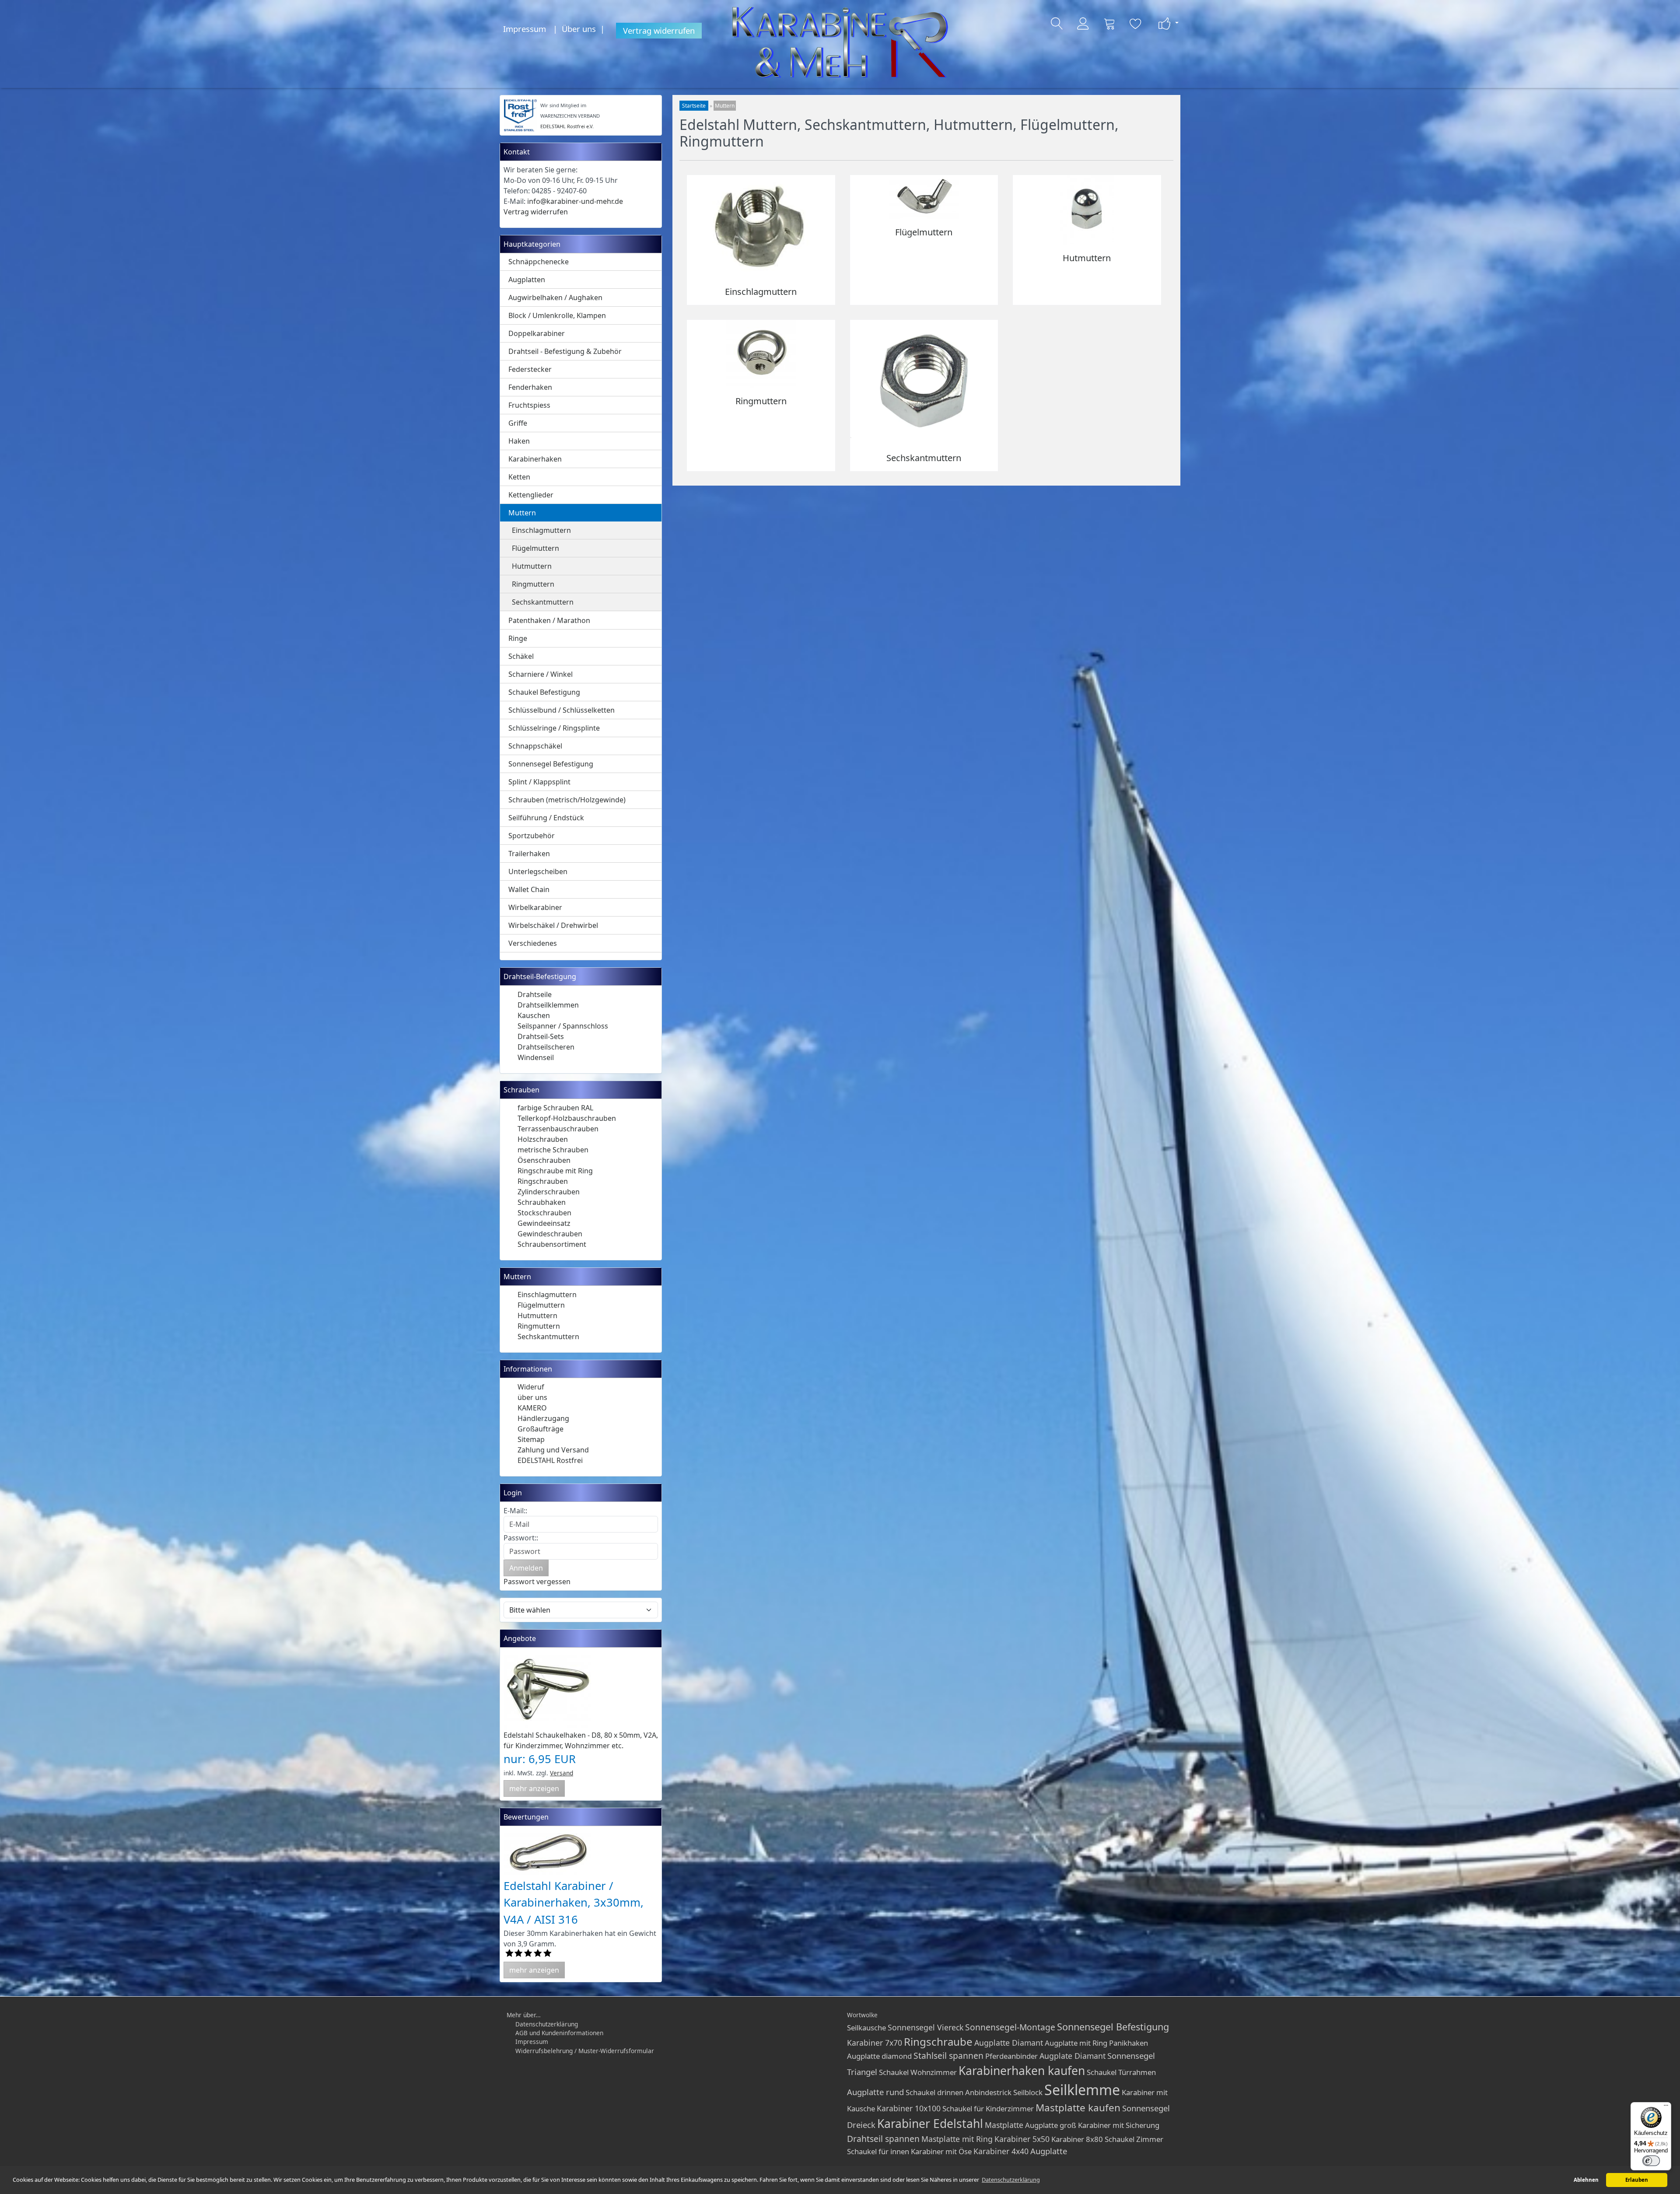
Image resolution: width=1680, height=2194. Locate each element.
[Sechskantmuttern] (924, 381)
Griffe (518, 423)
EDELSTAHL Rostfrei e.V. (567, 126)
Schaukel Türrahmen (1121, 2072)
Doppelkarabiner (537, 333)
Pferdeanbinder (1011, 2056)
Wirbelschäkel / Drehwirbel (553, 925)
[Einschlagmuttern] (761, 226)
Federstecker (530, 369)
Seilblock (1028, 2092)
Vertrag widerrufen (659, 30)
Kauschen (534, 1015)
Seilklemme (1082, 2090)
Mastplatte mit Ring (957, 2139)
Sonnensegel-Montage (1010, 2027)
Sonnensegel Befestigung (551, 764)
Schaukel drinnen (934, 2092)
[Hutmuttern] (1087, 210)
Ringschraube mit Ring (555, 1171)
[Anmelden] (1083, 24)
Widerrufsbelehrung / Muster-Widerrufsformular (585, 2051)
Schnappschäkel (535, 746)
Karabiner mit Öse (941, 2151)
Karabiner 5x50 (1022, 2139)
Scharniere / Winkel (541, 674)
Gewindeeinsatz (544, 1223)
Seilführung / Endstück (546, 818)
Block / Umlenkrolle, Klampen (557, 315)
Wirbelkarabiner (535, 907)
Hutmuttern (532, 566)
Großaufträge (541, 1429)
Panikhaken (1129, 2043)
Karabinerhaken (535, 459)
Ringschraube (938, 2042)
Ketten (519, 477)
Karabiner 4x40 (1001, 2151)
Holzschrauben (543, 1139)
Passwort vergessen (537, 1582)
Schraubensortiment (552, 1244)
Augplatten (527, 280)
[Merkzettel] (1136, 24)
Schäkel (521, 656)
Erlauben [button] (1637, 2180)
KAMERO (532, 1408)
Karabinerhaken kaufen (1022, 2071)
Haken (519, 441)
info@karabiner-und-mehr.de (575, 201)
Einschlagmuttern (541, 530)
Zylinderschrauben (549, 1192)
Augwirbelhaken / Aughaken (555, 297)
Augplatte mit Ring (1076, 2043)
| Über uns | (581, 29)
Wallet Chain (529, 889)
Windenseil (536, 1057)
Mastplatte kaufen (1078, 2108)
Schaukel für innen (878, 2151)
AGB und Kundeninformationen (559, 2033)
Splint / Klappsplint (539, 782)
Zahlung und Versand (553, 1450)
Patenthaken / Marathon (549, 620)
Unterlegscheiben (538, 871)
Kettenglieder (531, 495)
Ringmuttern (533, 584)
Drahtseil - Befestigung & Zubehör (565, 351)
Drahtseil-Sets (541, 1036)
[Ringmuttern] (761, 353)
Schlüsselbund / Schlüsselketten (562, 710)
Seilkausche (866, 2028)
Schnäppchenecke (539, 262)
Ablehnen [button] (1586, 2180)
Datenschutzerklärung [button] (1011, 2180)
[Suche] (1057, 24)
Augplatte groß (1051, 2125)
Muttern (522, 513)
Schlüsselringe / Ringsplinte (554, 728)
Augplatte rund (875, 2092)
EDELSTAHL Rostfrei (550, 1460)
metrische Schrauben (553, 1150)
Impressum (525, 29)
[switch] (1651, 2161)
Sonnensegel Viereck (926, 2027)
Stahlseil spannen (948, 2056)
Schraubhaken (542, 1202)
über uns (532, 1397)
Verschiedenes (533, 943)
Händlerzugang (543, 1418)
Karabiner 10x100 (909, 2108)
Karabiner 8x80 (1077, 2139)
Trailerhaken (529, 854)
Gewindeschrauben (550, 1234)
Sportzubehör (532, 836)
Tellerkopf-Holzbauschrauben (567, 1118)
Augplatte (1049, 2151)
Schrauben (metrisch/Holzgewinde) (567, 800)
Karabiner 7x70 (875, 2043)
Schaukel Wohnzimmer (918, 2072)
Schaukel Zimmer (1134, 2139)
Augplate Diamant (1073, 2056)
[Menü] (1666, 2107)
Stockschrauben (544, 1213)
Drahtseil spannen (883, 2139)
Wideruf (531, 1387)
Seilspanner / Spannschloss (563, 1026)
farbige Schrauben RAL (555, 1108)
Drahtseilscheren (546, 1047)
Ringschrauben (543, 1181)
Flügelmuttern (535, 548)
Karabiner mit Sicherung (1119, 2125)
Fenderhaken (530, 387)
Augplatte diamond (879, 2056)
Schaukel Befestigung (544, 692)
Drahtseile (535, 994)
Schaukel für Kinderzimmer (988, 2108)
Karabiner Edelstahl (930, 2124)
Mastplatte (1004, 2125)
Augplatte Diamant (1009, 2043)
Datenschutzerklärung (547, 2024)
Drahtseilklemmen (548, 1005)
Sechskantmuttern (543, 602)
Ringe (518, 638)
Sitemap (531, 1439)
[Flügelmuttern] (924, 196)
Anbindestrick (988, 2092)
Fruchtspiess (529, 405)
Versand (562, 1773)
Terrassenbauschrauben (558, 1129)
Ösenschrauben (544, 1160)
